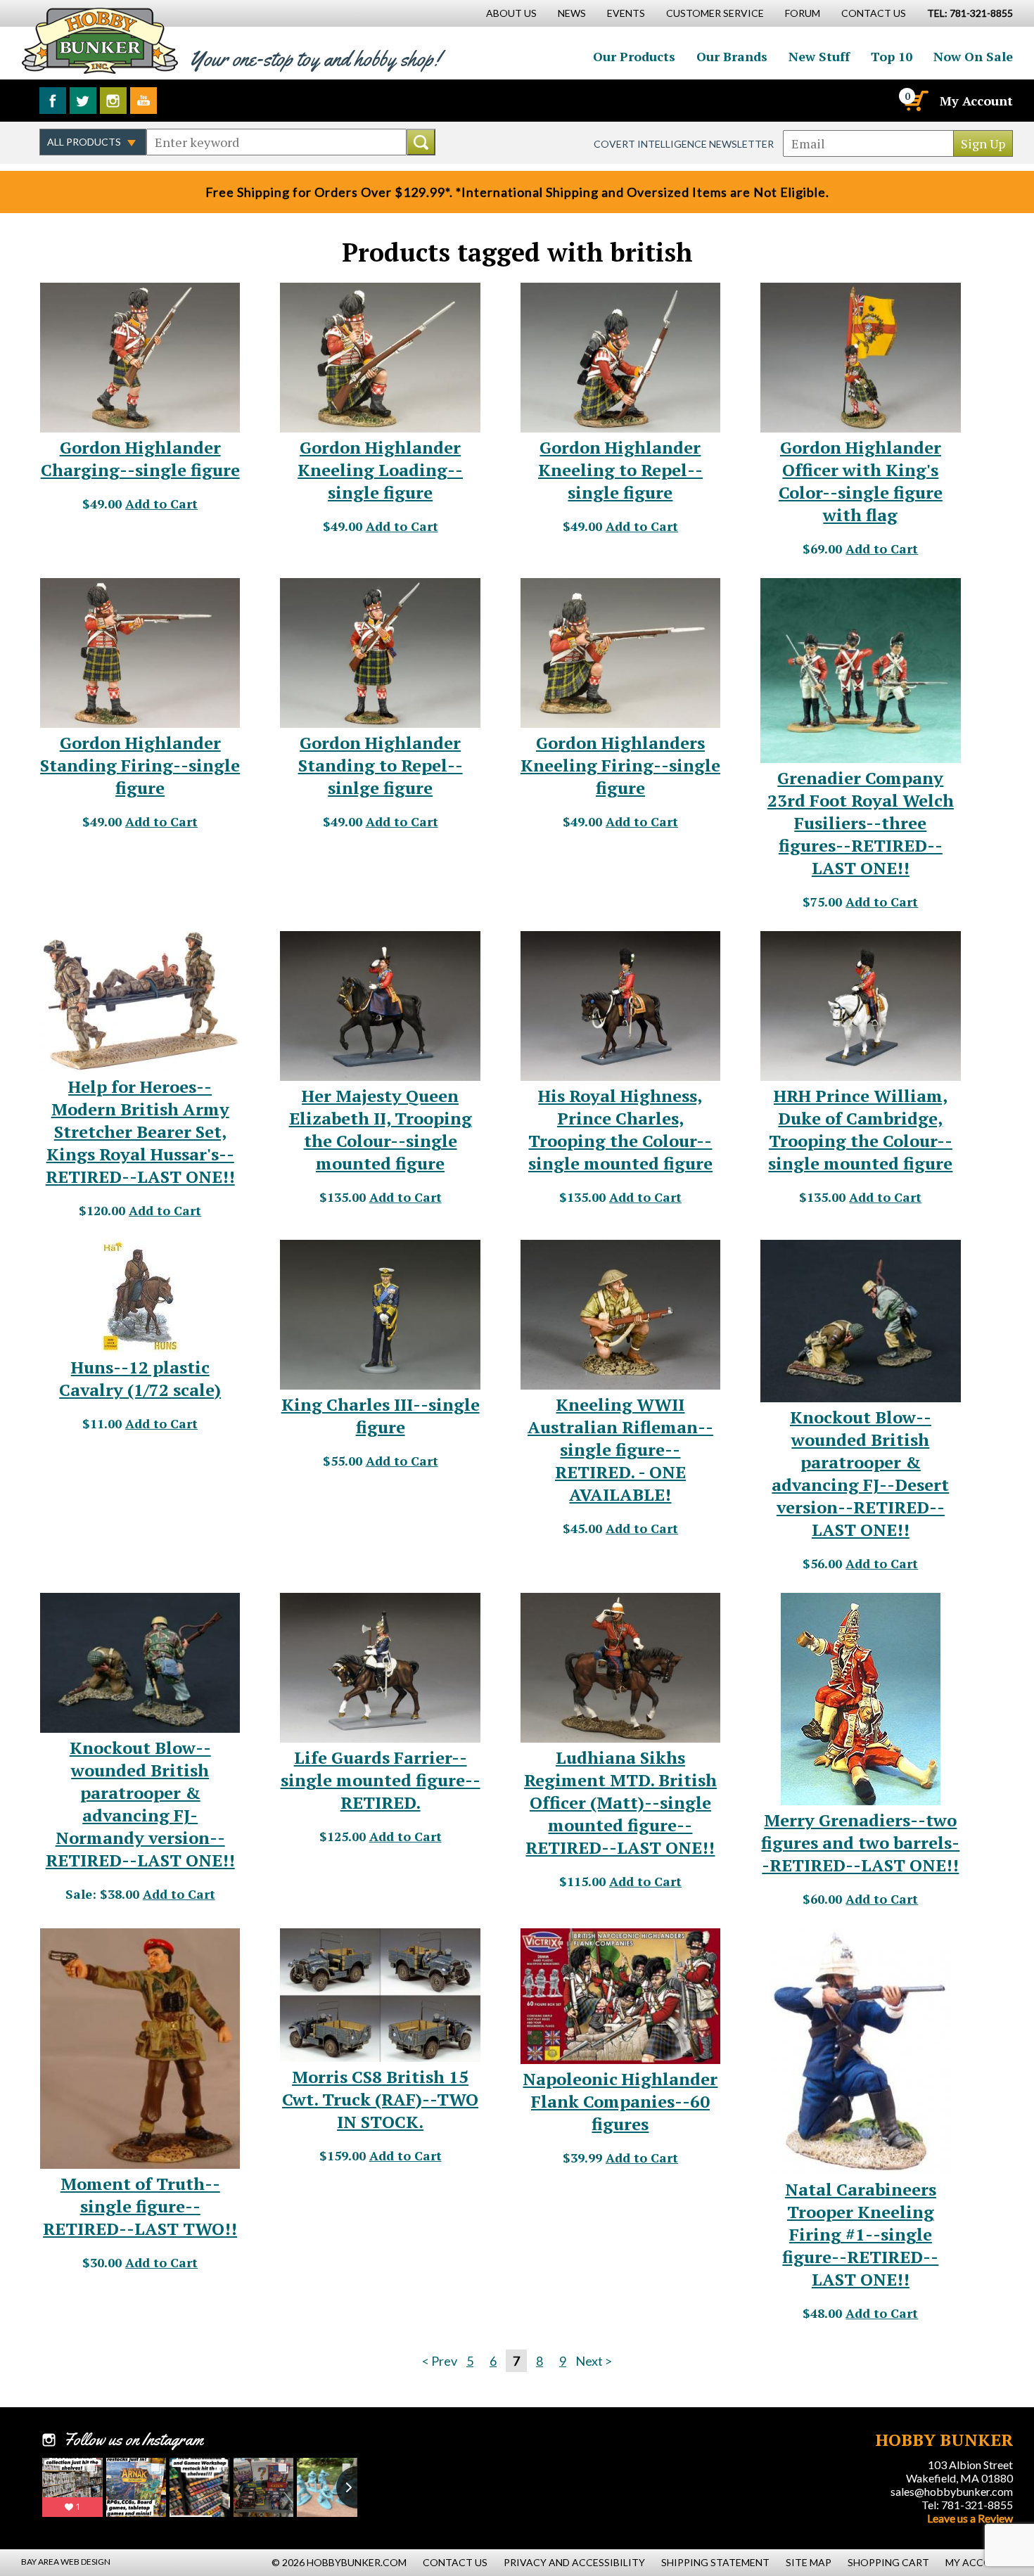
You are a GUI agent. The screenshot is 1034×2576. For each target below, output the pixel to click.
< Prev (440, 2361)
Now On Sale (973, 56)
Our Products (634, 56)
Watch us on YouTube (143, 101)
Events (626, 13)
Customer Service (715, 13)
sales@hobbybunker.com (952, 2491)
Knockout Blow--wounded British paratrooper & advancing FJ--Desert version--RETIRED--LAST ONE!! (860, 1473)
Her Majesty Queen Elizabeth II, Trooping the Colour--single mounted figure (381, 1129)
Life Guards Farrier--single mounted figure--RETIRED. (381, 1780)
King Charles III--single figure (381, 1416)
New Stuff (819, 56)
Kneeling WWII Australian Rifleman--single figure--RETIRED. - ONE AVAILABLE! (620, 1449)
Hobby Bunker (100, 40)
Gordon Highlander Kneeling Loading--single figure (380, 470)
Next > (594, 2361)
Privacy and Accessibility (574, 2562)
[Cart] (915, 101)
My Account (976, 101)
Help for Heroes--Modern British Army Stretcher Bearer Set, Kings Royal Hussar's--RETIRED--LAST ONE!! (140, 1132)
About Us (511, 13)
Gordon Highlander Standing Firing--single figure (140, 765)
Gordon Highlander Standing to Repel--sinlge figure (381, 765)
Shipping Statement (715, 2562)
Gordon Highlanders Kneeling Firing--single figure (620, 765)
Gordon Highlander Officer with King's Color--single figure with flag (861, 481)
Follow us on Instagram (113, 101)
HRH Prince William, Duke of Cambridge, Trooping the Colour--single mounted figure (860, 1129)
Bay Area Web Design (66, 2562)
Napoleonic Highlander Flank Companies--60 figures (620, 2101)
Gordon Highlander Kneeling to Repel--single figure (620, 470)
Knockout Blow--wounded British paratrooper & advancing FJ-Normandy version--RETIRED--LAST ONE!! (140, 1804)
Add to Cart (161, 504)
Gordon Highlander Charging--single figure (140, 459)
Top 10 (892, 56)
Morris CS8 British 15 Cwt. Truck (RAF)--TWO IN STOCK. (380, 2099)
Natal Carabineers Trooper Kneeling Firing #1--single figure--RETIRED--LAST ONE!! (860, 2234)
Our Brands (732, 56)
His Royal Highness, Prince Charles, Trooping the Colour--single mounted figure (620, 1129)
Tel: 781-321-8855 (967, 2505)
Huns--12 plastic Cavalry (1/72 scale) (140, 1378)
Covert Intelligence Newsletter (684, 144)
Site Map (809, 2562)
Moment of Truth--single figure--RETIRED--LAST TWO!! (140, 2206)
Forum (803, 13)
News (572, 13)
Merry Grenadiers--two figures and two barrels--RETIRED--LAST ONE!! (860, 1843)
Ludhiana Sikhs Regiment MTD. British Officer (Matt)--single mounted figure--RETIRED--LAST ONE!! (620, 1802)
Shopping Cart (888, 2562)
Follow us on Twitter (83, 101)
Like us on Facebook (53, 101)
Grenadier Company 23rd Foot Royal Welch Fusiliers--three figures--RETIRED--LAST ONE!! (861, 823)
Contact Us (874, 13)
